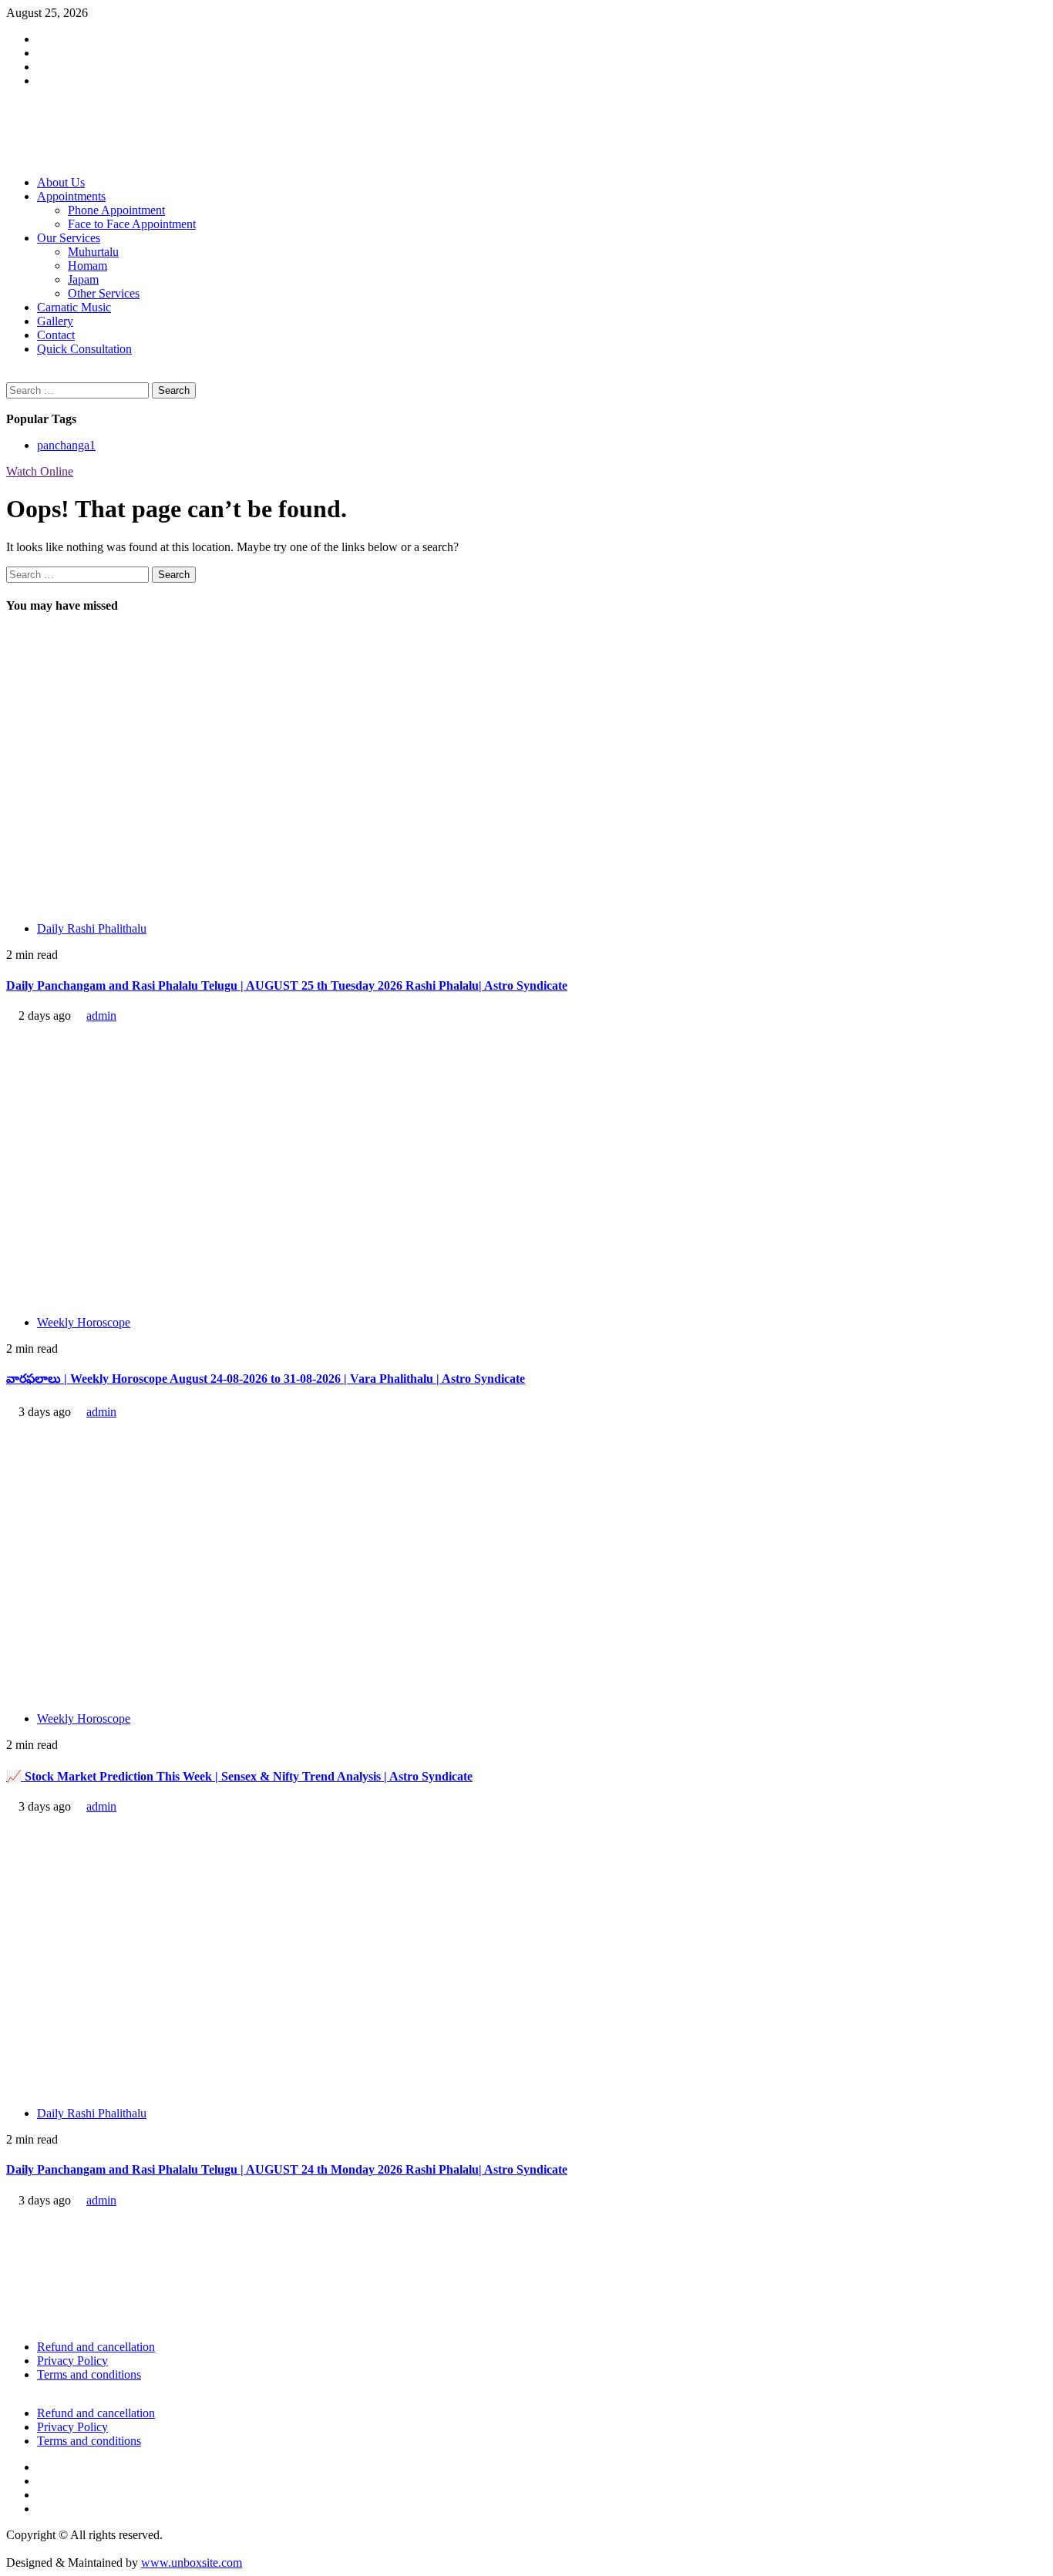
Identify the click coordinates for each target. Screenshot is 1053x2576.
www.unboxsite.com (192, 2563)
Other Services (104, 293)
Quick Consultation (84, 349)
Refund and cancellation (96, 2347)
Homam (87, 266)
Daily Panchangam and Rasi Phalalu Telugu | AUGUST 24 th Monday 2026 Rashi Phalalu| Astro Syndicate (287, 2169)
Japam (83, 279)
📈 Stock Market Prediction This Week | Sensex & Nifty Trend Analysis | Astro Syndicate (239, 1776)
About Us (61, 182)
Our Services (69, 238)
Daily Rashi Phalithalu (92, 928)
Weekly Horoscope (84, 1322)
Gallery (55, 321)
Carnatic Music (74, 307)
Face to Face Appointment (132, 224)
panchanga (66, 445)
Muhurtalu (93, 252)
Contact (56, 335)
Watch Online (40, 471)
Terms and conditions (89, 2374)
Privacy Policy (72, 2361)
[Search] (11, 375)
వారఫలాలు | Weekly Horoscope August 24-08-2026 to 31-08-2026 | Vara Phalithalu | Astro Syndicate (266, 1379)
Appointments (71, 196)
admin (101, 1016)
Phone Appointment (116, 210)
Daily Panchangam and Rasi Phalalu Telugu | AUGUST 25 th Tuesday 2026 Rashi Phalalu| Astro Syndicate (287, 985)
